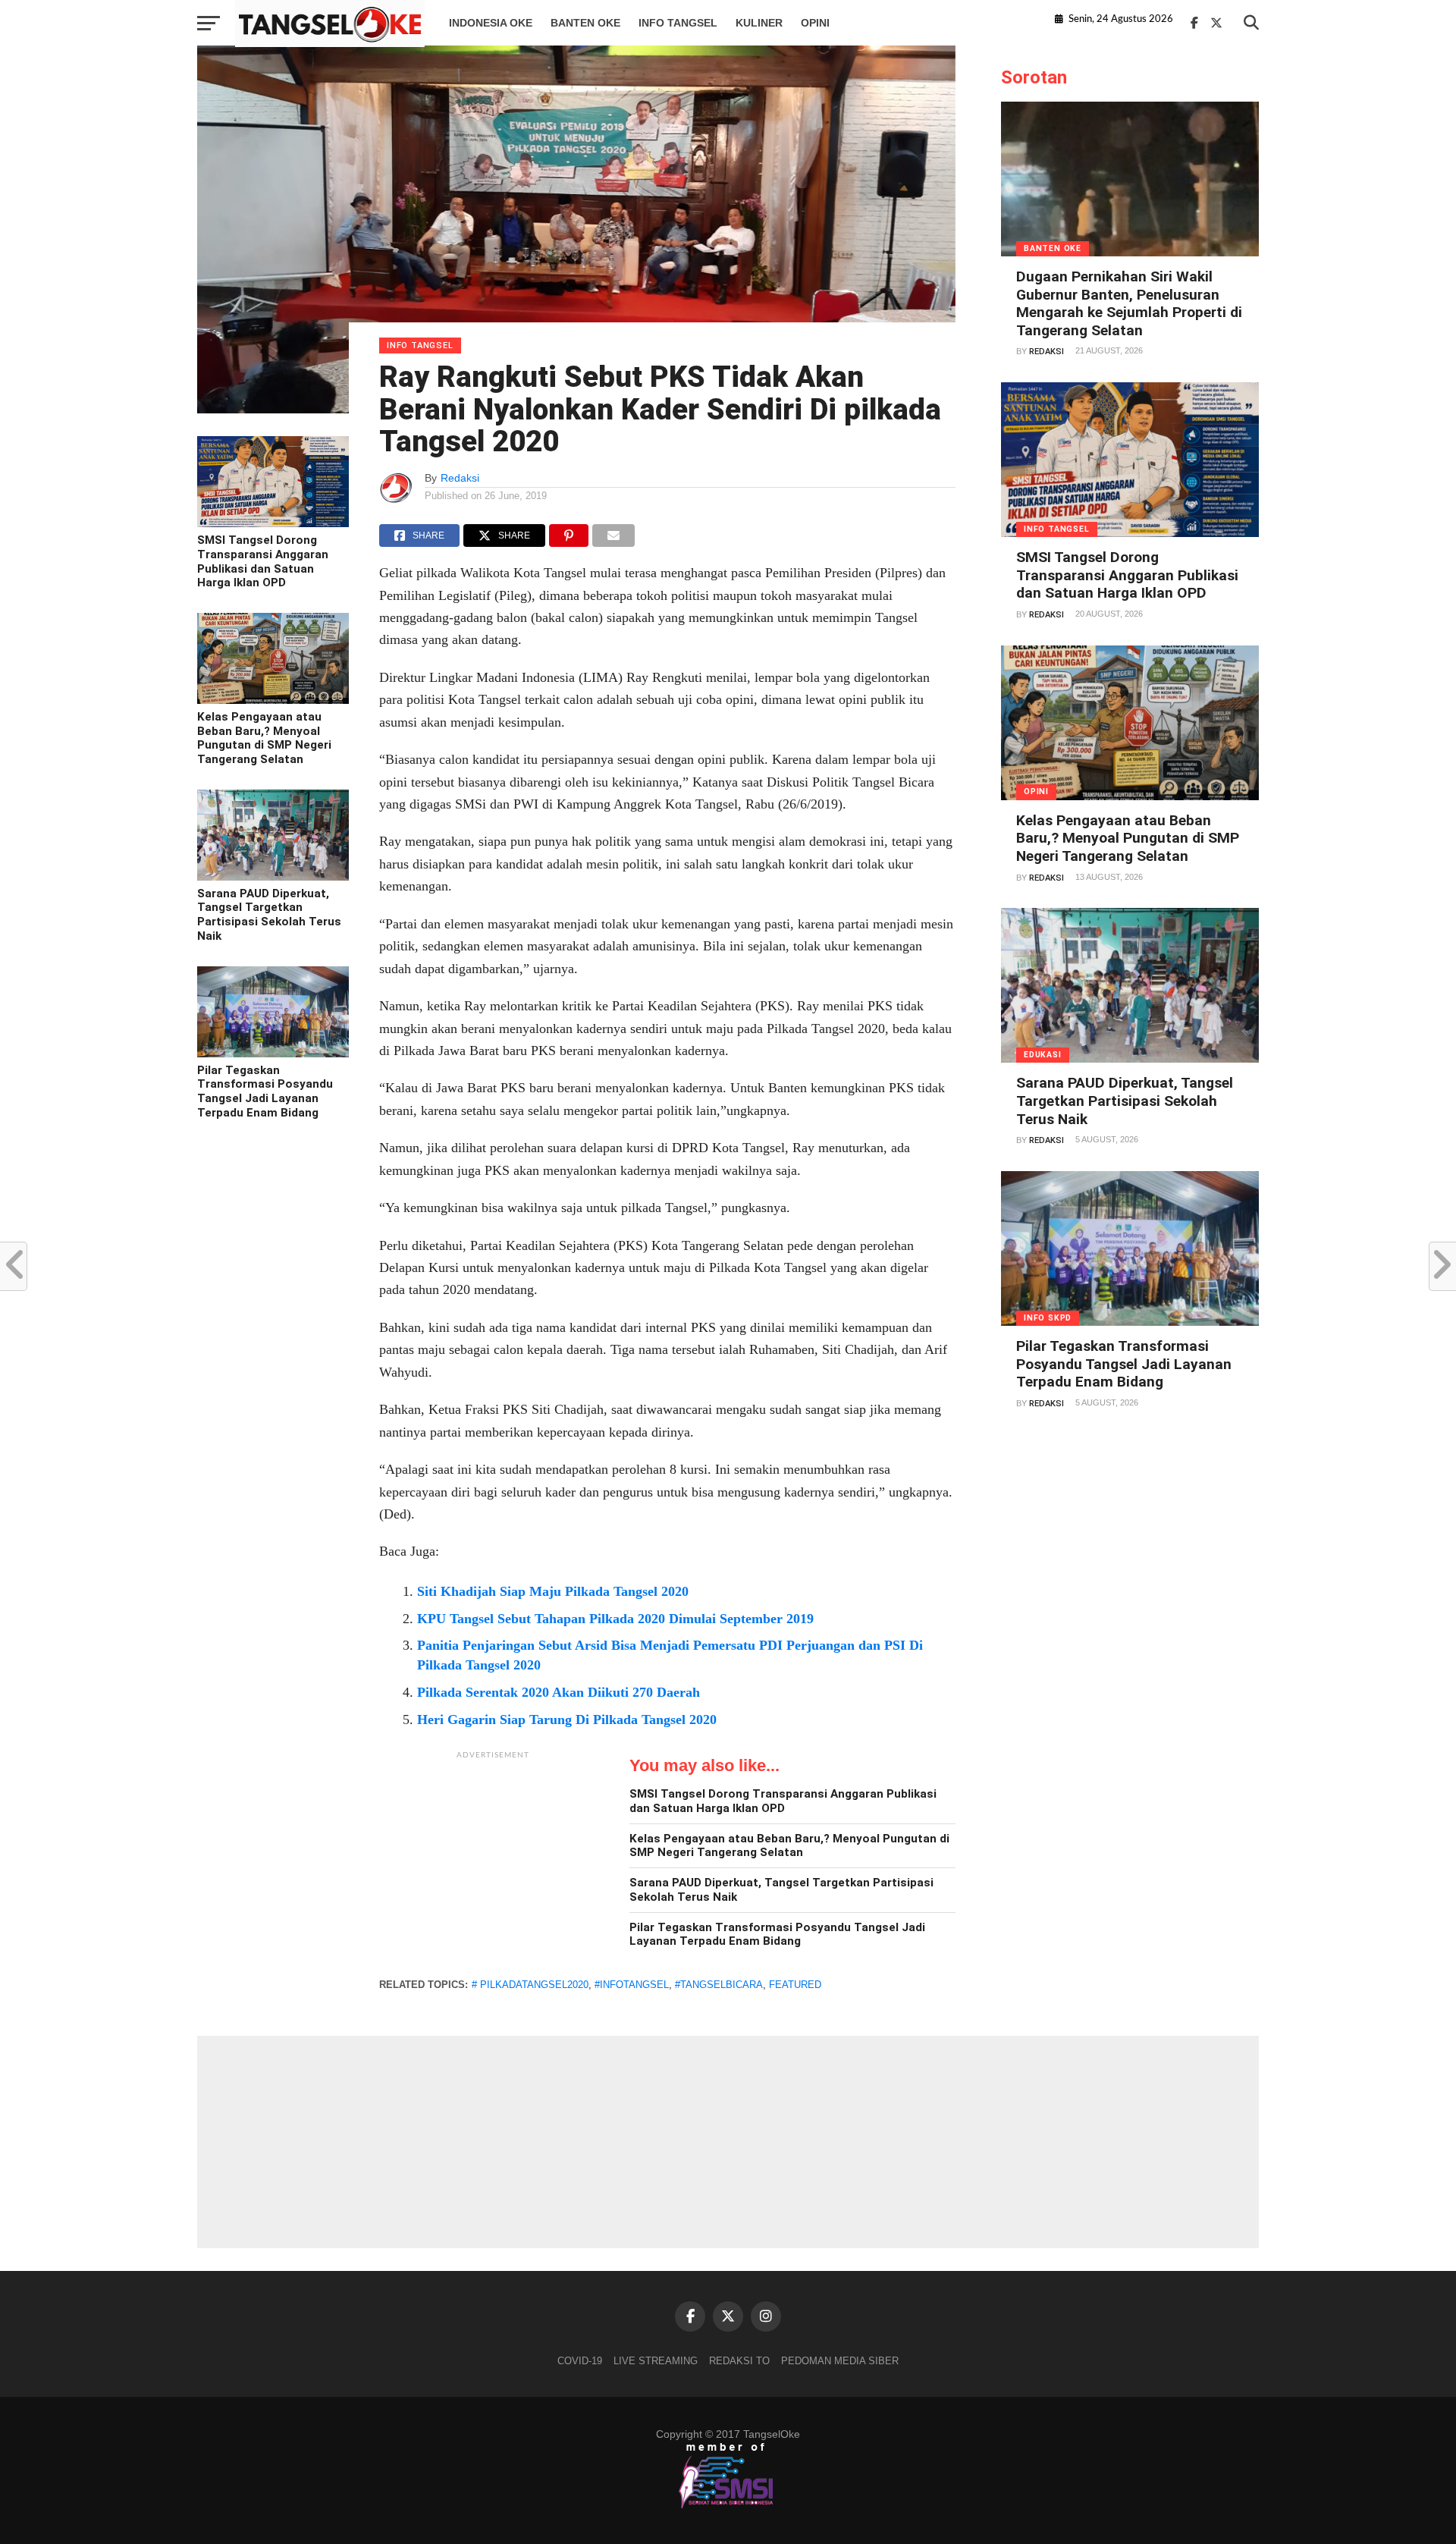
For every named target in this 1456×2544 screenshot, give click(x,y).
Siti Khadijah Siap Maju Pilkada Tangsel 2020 (553, 1591)
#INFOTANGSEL (632, 1985)
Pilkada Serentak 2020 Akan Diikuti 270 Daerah (559, 1692)
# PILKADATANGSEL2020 (530, 1985)
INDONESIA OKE (491, 23)
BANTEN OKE (585, 23)
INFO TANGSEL (678, 23)
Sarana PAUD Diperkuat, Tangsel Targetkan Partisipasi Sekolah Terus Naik (269, 915)
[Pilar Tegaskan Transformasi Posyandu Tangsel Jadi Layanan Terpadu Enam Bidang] (273, 1054)
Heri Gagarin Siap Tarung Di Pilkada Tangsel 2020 (567, 1720)
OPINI (815, 23)
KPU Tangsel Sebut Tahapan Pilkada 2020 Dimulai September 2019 (615, 1619)
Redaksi (460, 478)
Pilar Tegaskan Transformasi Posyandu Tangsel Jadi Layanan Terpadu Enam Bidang (265, 1091)
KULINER (759, 23)
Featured (795, 1985)
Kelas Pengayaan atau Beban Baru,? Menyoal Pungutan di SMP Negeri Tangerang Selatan (264, 738)
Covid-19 (580, 2361)
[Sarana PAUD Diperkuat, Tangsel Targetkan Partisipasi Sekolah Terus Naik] (273, 877)
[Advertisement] (493, 1862)
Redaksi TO (739, 2361)
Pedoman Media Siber (840, 2361)
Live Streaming (656, 2361)
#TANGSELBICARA (719, 1985)
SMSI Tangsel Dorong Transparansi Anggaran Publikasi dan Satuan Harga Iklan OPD (263, 561)
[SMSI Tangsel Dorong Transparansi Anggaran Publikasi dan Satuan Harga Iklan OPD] (273, 523)
